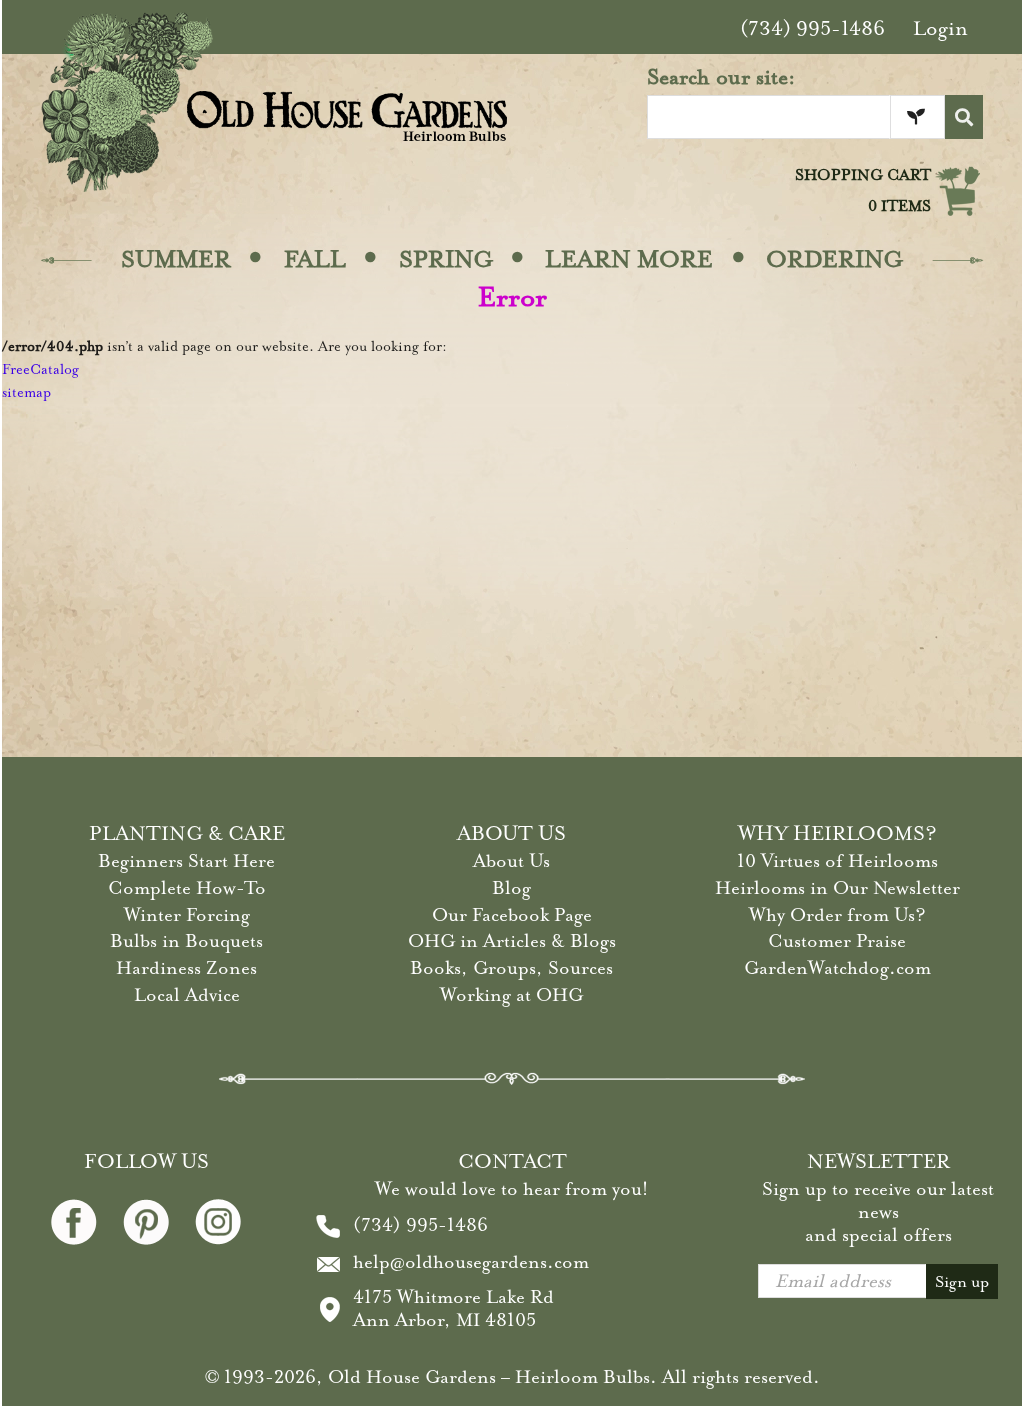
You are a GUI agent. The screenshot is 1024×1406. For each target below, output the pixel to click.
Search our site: (721, 77)
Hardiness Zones (186, 968)
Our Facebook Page (512, 915)
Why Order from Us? (837, 915)
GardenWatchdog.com (837, 968)
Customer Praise (837, 941)
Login (940, 28)
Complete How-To (187, 888)
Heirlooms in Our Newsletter (837, 888)
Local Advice (187, 995)
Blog (511, 888)
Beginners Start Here (186, 861)
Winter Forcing (187, 915)
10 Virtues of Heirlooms (837, 861)
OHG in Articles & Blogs (512, 941)
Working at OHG (511, 995)
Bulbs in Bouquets (186, 941)
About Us (511, 861)
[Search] (964, 117)
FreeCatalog (40, 369)
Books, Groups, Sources (511, 968)
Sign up (962, 1282)
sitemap (26, 392)
